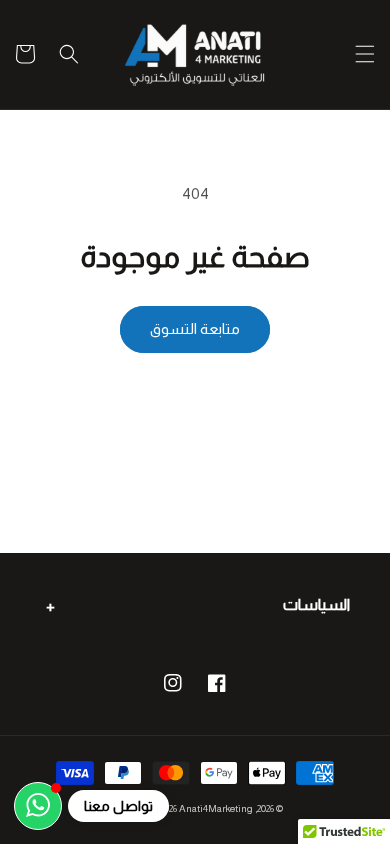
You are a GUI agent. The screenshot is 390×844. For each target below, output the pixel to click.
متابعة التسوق (195, 328)
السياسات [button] (316, 604)
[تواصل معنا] (38, 806)
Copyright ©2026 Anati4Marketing (180, 808)
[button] (365, 54)
